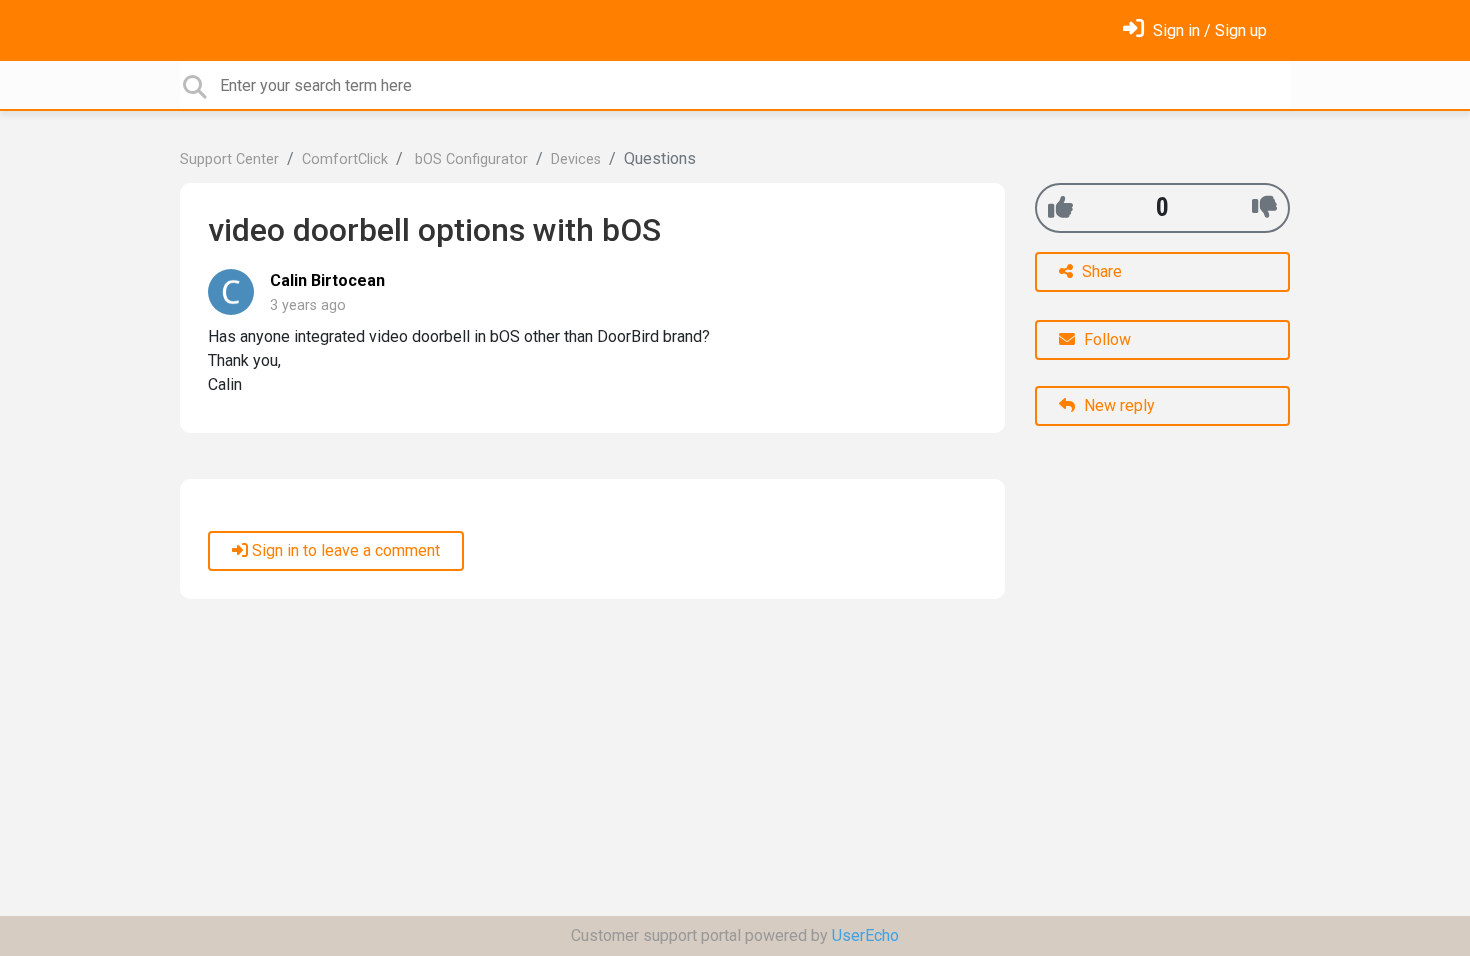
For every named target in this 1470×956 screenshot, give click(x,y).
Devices (576, 159)
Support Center (229, 159)
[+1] (1060, 207)
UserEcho (865, 935)
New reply (1117, 405)
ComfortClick (345, 159)
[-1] (1264, 207)
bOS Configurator (469, 159)
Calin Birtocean (327, 280)
